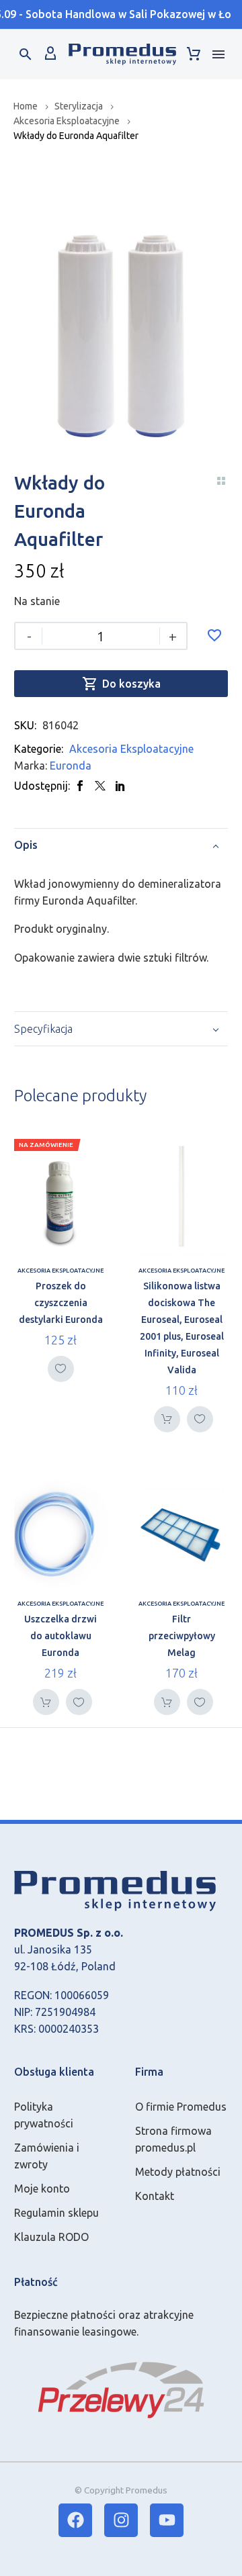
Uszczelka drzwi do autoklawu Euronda (61, 1636)
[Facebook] (80, 786)
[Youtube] (167, 2520)
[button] (26, 54)
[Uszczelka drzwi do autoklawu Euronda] (61, 1531)
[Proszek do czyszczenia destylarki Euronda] (61, 1197)
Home (26, 106)
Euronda (71, 766)
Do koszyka (121, 684)
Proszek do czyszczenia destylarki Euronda (61, 1303)
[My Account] (50, 54)
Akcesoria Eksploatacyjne (67, 121)
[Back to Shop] (221, 481)
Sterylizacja (79, 106)
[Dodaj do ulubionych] (214, 635)
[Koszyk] (194, 54)
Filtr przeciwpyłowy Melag (182, 1636)
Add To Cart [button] (167, 1419)
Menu (218, 54)
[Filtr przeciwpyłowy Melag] (182, 1531)
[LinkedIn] (120, 786)
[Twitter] (100, 786)
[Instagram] (121, 2520)
